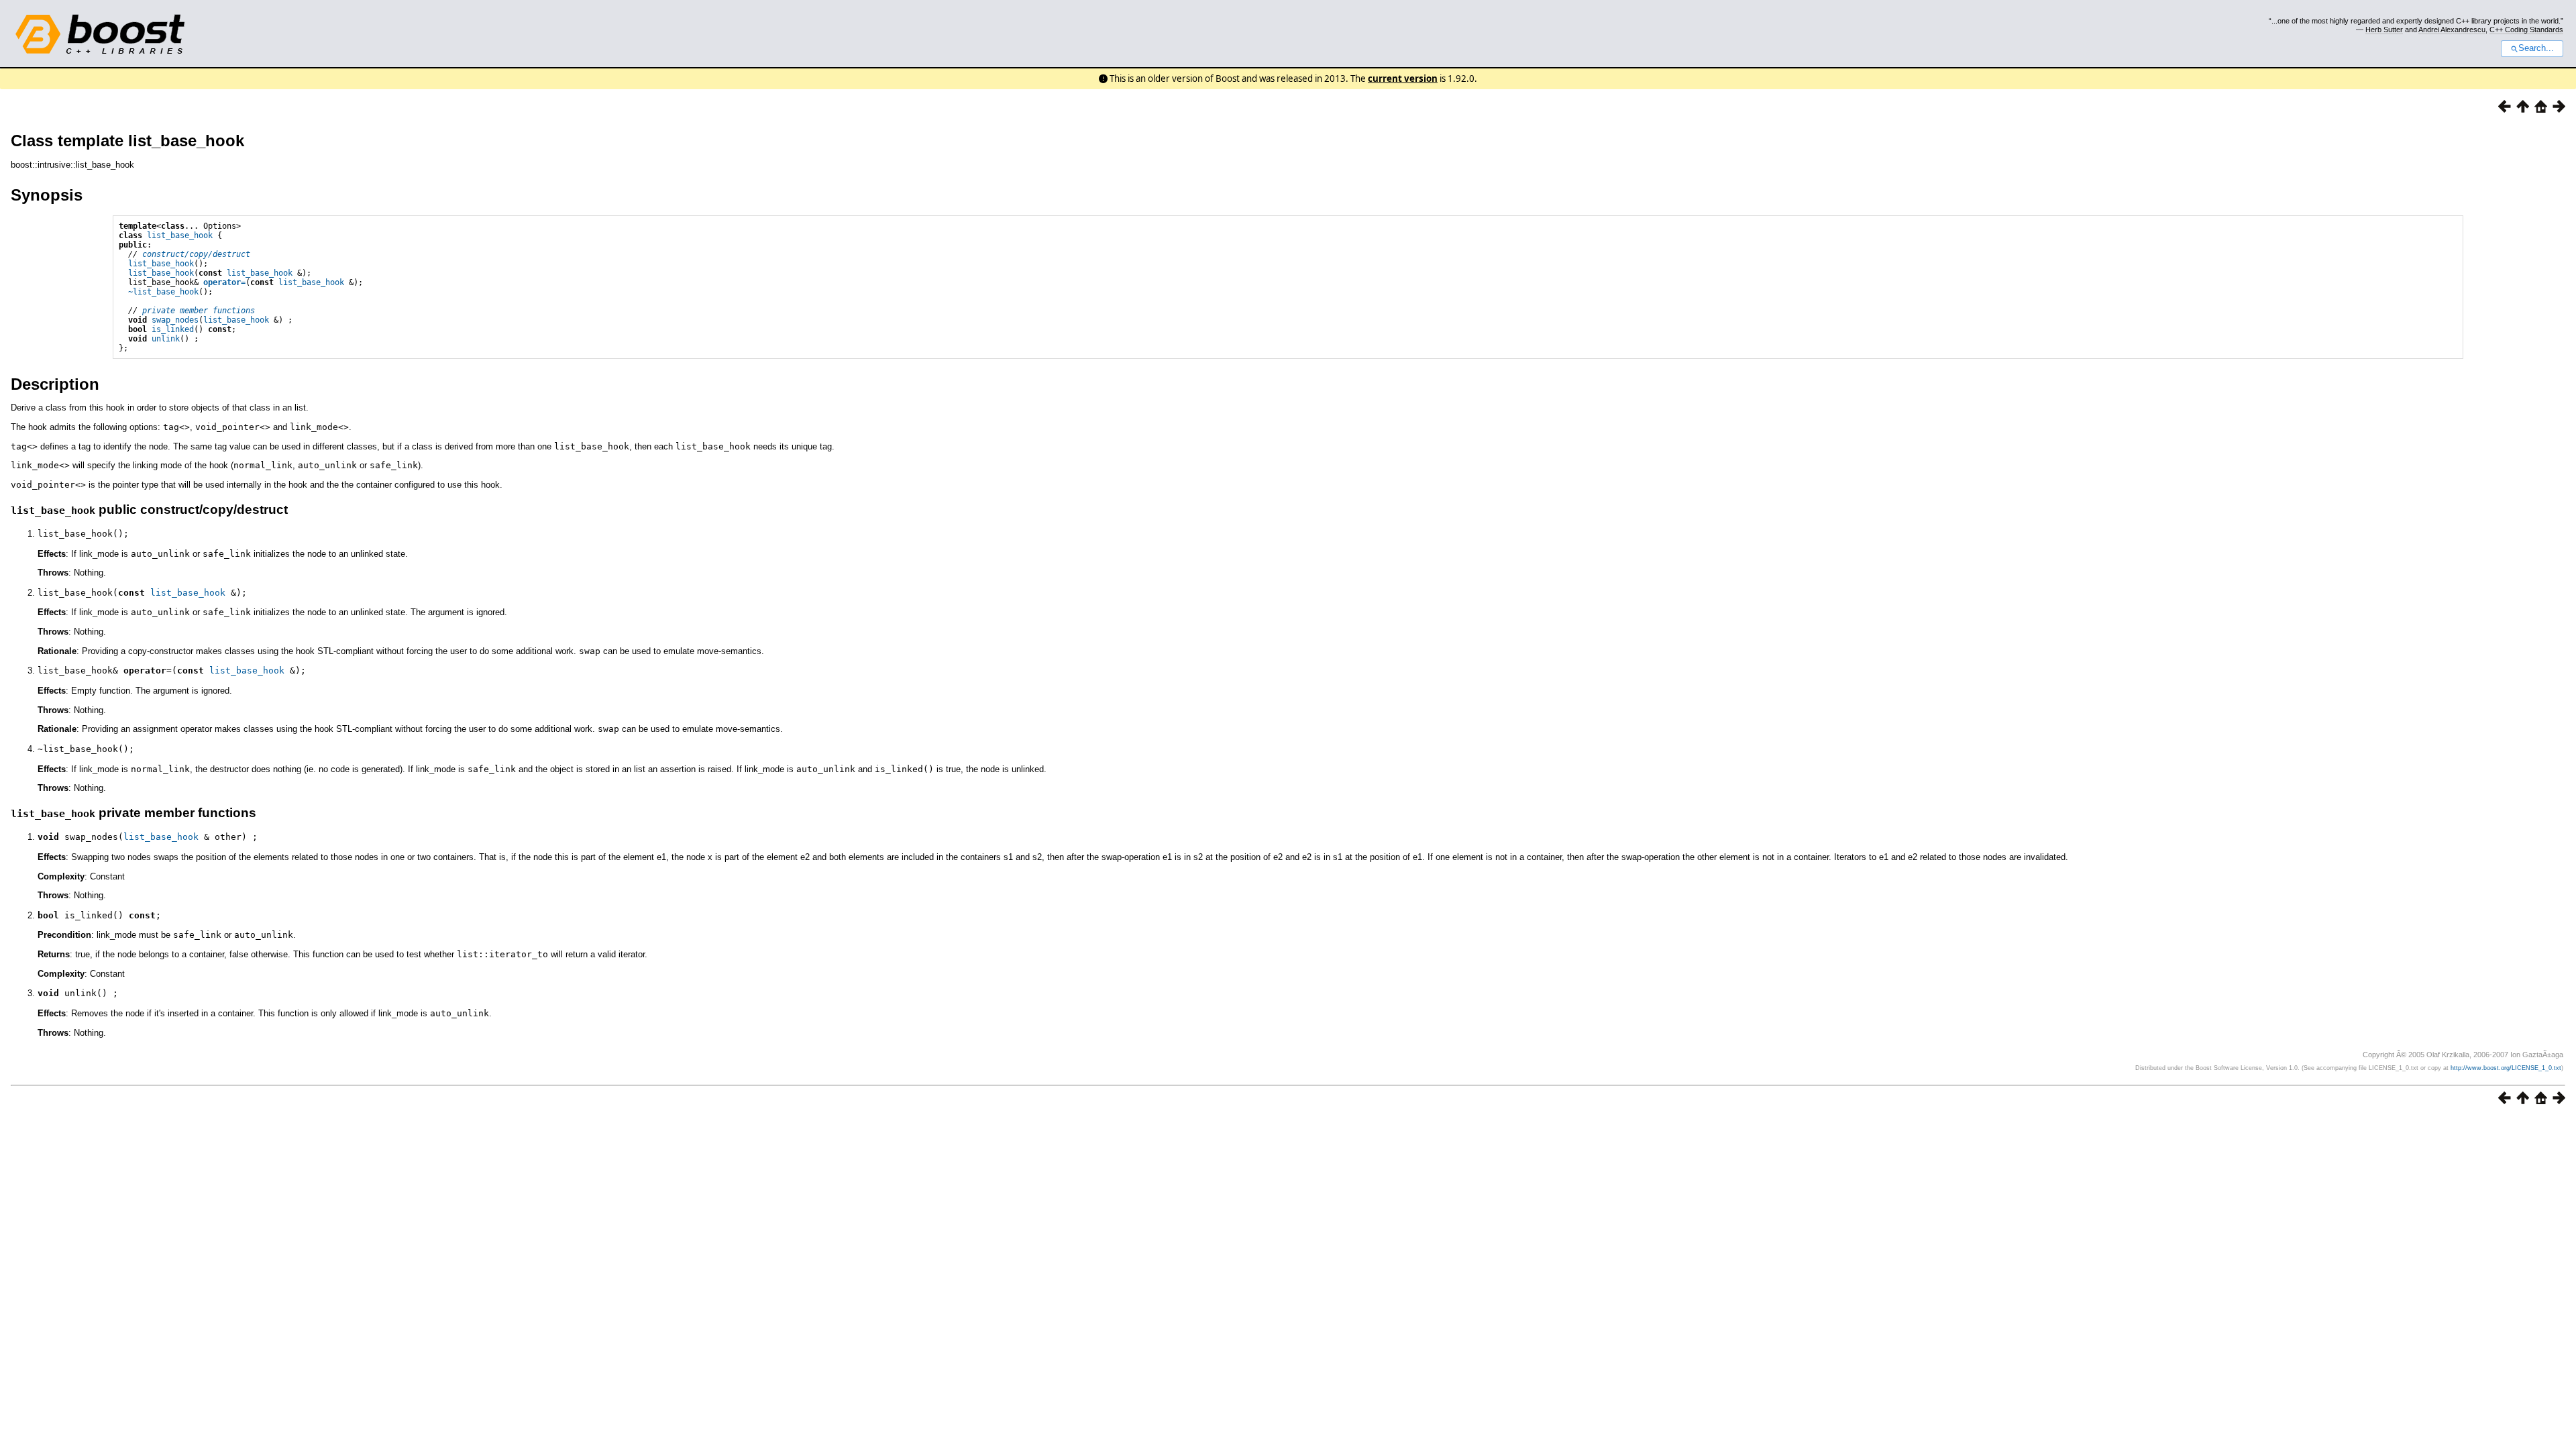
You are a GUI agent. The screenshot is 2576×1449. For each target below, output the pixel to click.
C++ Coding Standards (2526, 30)
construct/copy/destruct (196, 254)
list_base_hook (180, 235)
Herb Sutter (2384, 30)
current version (1403, 78)
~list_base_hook (163, 292)
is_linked (173, 329)
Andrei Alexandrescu (2452, 30)
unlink (166, 339)
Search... (2536, 48)
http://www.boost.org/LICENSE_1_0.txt (2506, 1068)
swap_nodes (175, 320)
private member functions (199, 311)
